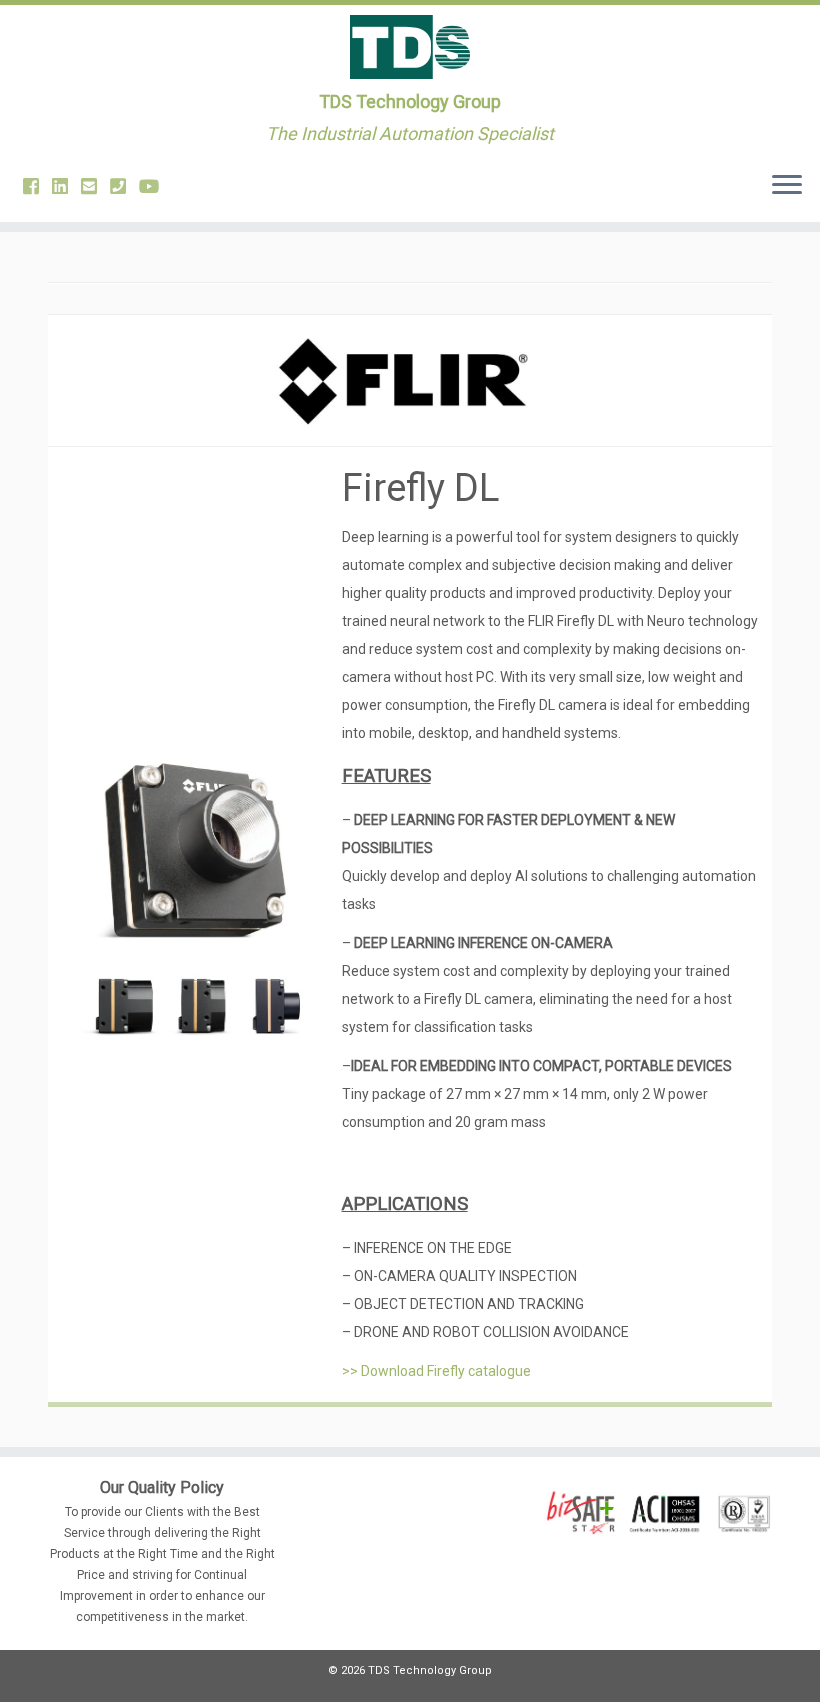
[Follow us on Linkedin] (66, 186)
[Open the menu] (787, 186)
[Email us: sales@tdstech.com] (95, 186)
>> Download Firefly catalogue (436, 1371)
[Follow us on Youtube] (155, 186)
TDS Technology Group (410, 101)
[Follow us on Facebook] (37, 186)
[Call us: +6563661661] (124, 186)
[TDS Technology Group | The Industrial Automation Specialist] (410, 47)
